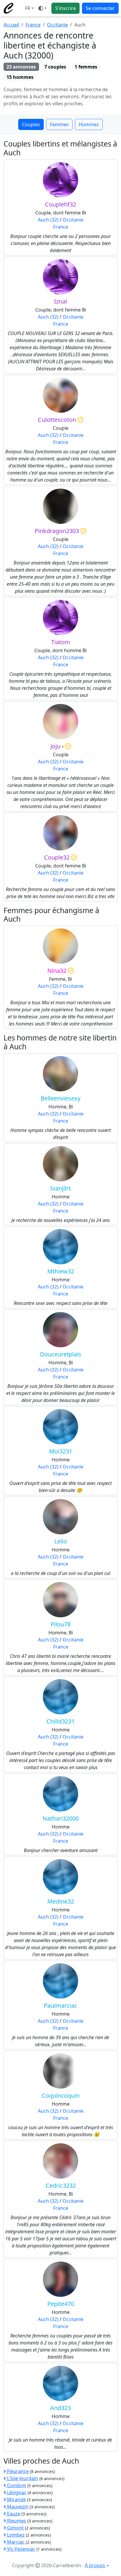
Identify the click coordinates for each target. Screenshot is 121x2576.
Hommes (89, 124)
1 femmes (86, 67)
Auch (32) (48, 220)
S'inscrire (65, 8)
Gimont (15, 2528)
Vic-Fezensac (21, 2549)
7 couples (55, 67)
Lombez (15, 2535)
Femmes (59, 124)
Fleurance (17, 2471)
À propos (95, 2565)
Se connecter (100, 8)
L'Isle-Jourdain (22, 2478)
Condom (16, 2485)
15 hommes (20, 77)
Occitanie (57, 25)
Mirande (16, 2500)
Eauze (13, 2514)
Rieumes (16, 2521)
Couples (31, 124)
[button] (29, 8)
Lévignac (16, 2492)
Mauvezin (17, 2507)
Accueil (11, 25)
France (33, 25)
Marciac (15, 2542)
